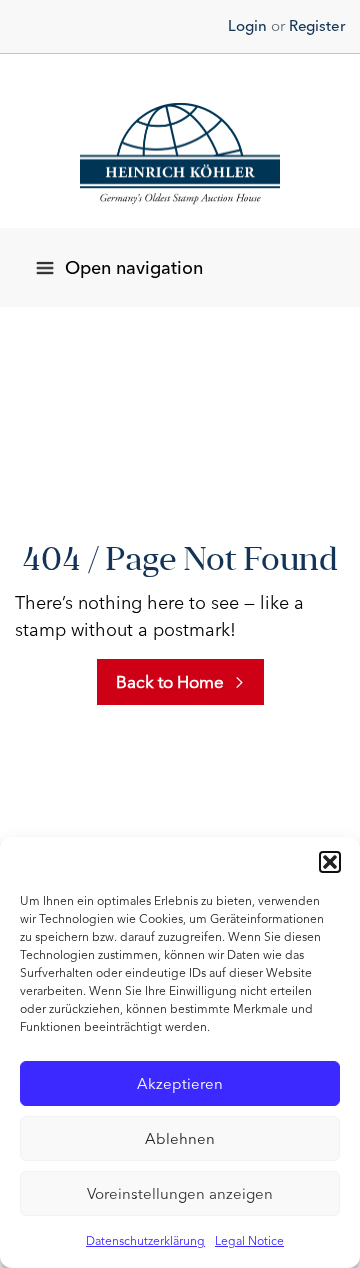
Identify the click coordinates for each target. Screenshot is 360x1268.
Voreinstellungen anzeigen (180, 1194)
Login (247, 26)
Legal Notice (249, 1241)
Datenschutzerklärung (145, 1241)
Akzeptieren (180, 1084)
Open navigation (134, 268)
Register (317, 26)
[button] (330, 862)
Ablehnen (180, 1139)
